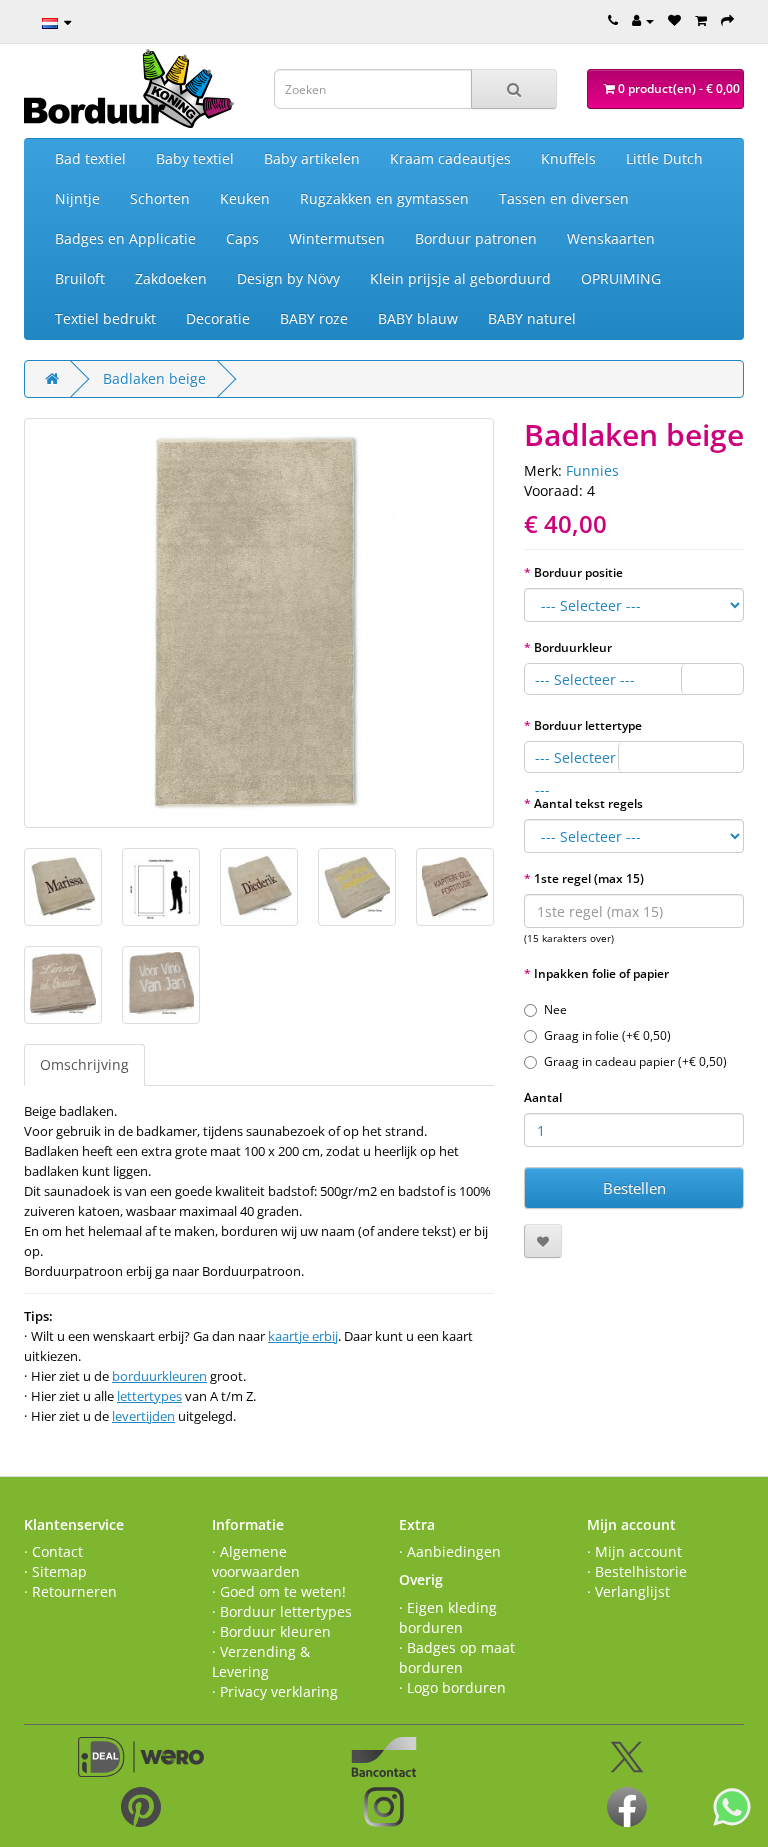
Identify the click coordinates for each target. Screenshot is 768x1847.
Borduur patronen (476, 238)
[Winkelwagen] (701, 20)
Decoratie (218, 318)
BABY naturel (532, 318)
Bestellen (634, 1188)
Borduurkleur (573, 647)
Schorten (160, 198)
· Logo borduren (452, 1687)
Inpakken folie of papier (601, 973)
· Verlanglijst (628, 1591)
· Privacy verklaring (275, 1691)
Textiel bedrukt (105, 318)
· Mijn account (634, 1551)
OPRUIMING (621, 278)
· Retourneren (70, 1591)
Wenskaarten (611, 238)
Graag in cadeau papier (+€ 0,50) (635, 1061)
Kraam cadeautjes (450, 158)
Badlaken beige (154, 378)
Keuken (245, 198)
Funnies (592, 470)
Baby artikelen (312, 158)
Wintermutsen (337, 238)
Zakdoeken (171, 278)
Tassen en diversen (564, 198)
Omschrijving (84, 1064)
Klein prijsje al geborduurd (460, 278)
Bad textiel (90, 158)
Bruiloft (80, 278)
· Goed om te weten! (279, 1591)
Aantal (543, 1097)
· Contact (53, 1551)
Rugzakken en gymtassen (384, 198)
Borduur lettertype (588, 725)
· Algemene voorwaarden (256, 1561)
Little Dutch (664, 158)
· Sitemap (55, 1571)
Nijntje (77, 198)
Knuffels (568, 158)
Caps (242, 238)
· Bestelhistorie (637, 1571)
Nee (555, 1009)
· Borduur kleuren (271, 1631)
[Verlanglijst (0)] (674, 20)
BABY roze (314, 318)
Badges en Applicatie (125, 238)
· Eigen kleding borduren (448, 1617)
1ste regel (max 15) (589, 878)
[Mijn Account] (643, 20)
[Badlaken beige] (259, 623)
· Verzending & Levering (261, 1661)
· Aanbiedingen (450, 1551)
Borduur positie (578, 572)
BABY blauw (418, 318)
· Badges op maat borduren (457, 1657)
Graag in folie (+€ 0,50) (607, 1035)
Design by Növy (288, 278)
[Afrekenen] (727, 20)
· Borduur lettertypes (282, 1611)
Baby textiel (195, 158)
